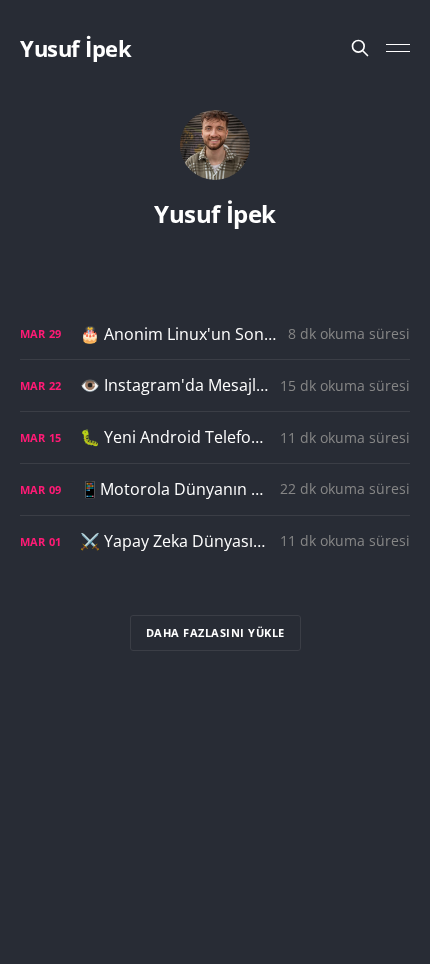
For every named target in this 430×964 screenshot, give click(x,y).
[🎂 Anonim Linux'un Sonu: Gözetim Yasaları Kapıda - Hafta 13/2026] (215, 334)
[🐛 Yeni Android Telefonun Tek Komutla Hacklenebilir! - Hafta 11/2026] (215, 437)
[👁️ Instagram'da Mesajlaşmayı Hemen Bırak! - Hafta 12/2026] (215, 385)
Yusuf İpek (76, 48)
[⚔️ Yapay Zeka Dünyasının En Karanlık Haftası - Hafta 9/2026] (215, 541)
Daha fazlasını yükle (215, 632)
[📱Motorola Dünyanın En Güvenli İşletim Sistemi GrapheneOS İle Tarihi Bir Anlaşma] (215, 489)
